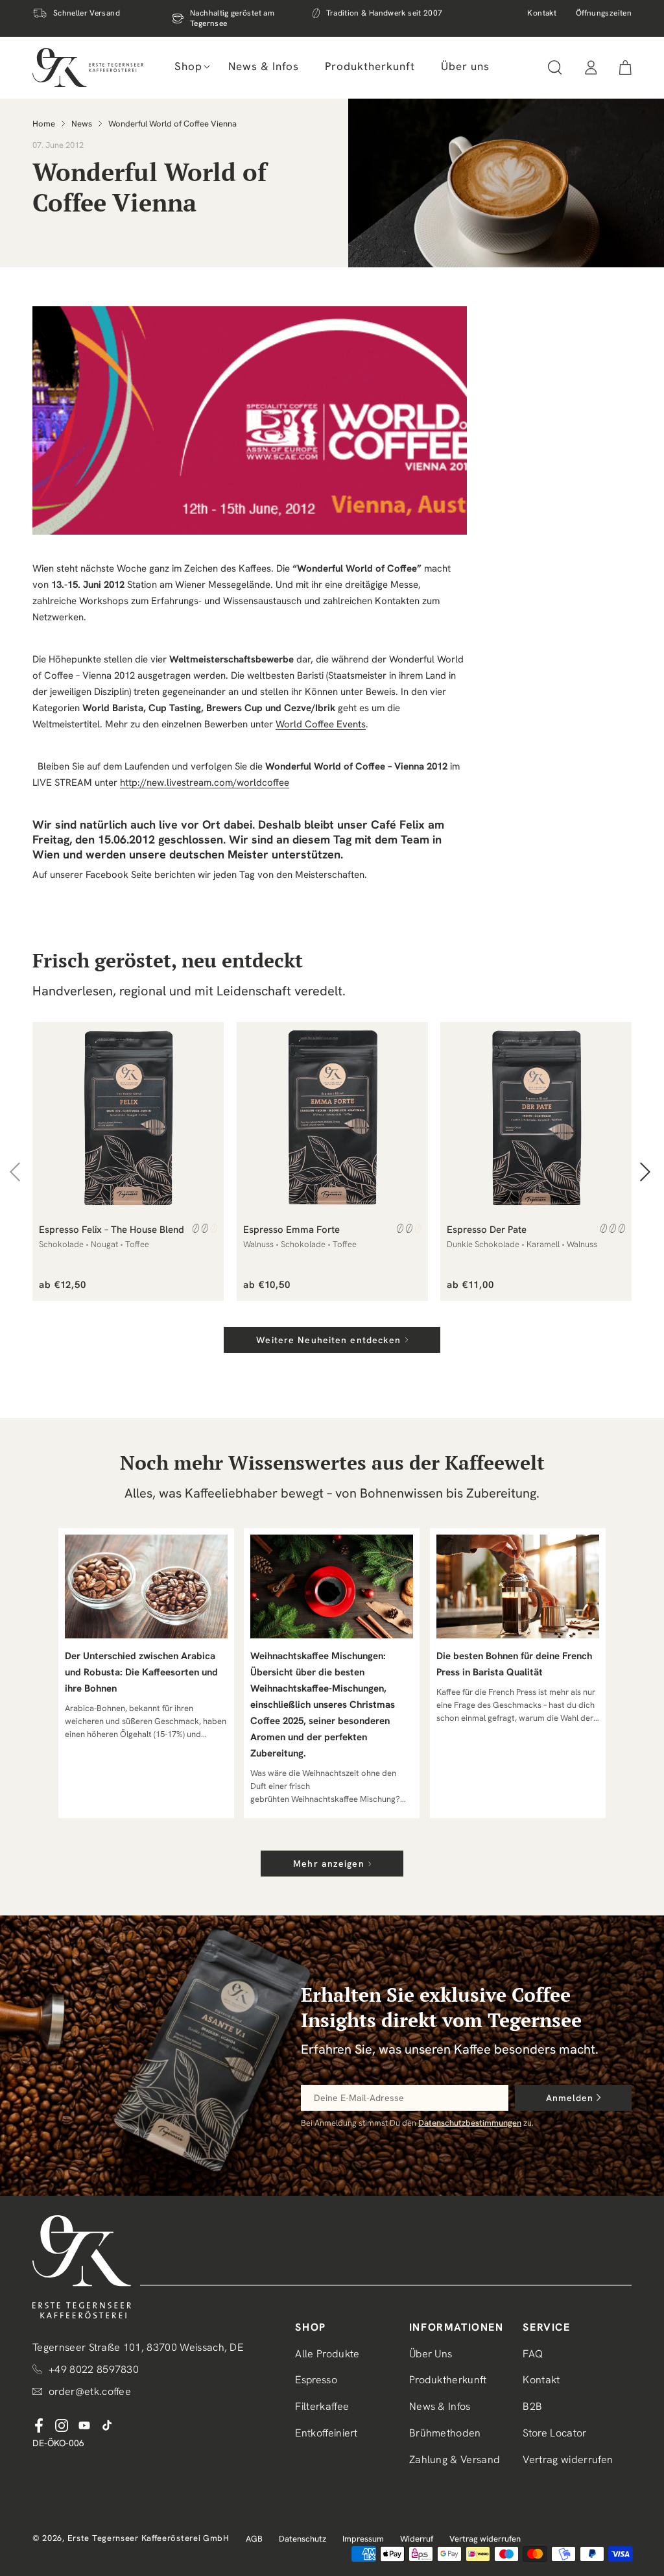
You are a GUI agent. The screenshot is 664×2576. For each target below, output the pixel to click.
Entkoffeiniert (326, 2433)
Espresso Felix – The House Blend (112, 1230)
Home (44, 124)
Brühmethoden (445, 2433)
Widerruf (417, 2539)
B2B (532, 2406)
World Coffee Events (321, 724)
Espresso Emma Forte (291, 1230)
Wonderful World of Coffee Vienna (172, 124)
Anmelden (570, 2098)
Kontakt (542, 13)
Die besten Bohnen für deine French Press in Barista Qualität (514, 1664)
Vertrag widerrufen (568, 2460)
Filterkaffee (322, 2406)
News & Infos (440, 2406)
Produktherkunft (448, 2380)
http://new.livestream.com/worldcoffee (205, 783)
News (82, 124)
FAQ (533, 2354)
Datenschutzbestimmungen (470, 2123)
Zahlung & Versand (455, 2460)
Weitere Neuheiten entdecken (328, 1340)
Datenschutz (302, 2539)
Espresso (316, 2380)
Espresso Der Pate (487, 1230)
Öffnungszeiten (604, 13)
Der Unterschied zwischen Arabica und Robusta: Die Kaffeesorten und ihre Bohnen (141, 1672)
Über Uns (431, 2354)
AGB (254, 2539)
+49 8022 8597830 (94, 2369)
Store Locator (554, 2433)
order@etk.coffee (90, 2391)
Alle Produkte (327, 2354)
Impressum (363, 2539)
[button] (188, 66)
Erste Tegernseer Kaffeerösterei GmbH (148, 2538)
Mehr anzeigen (329, 1864)
